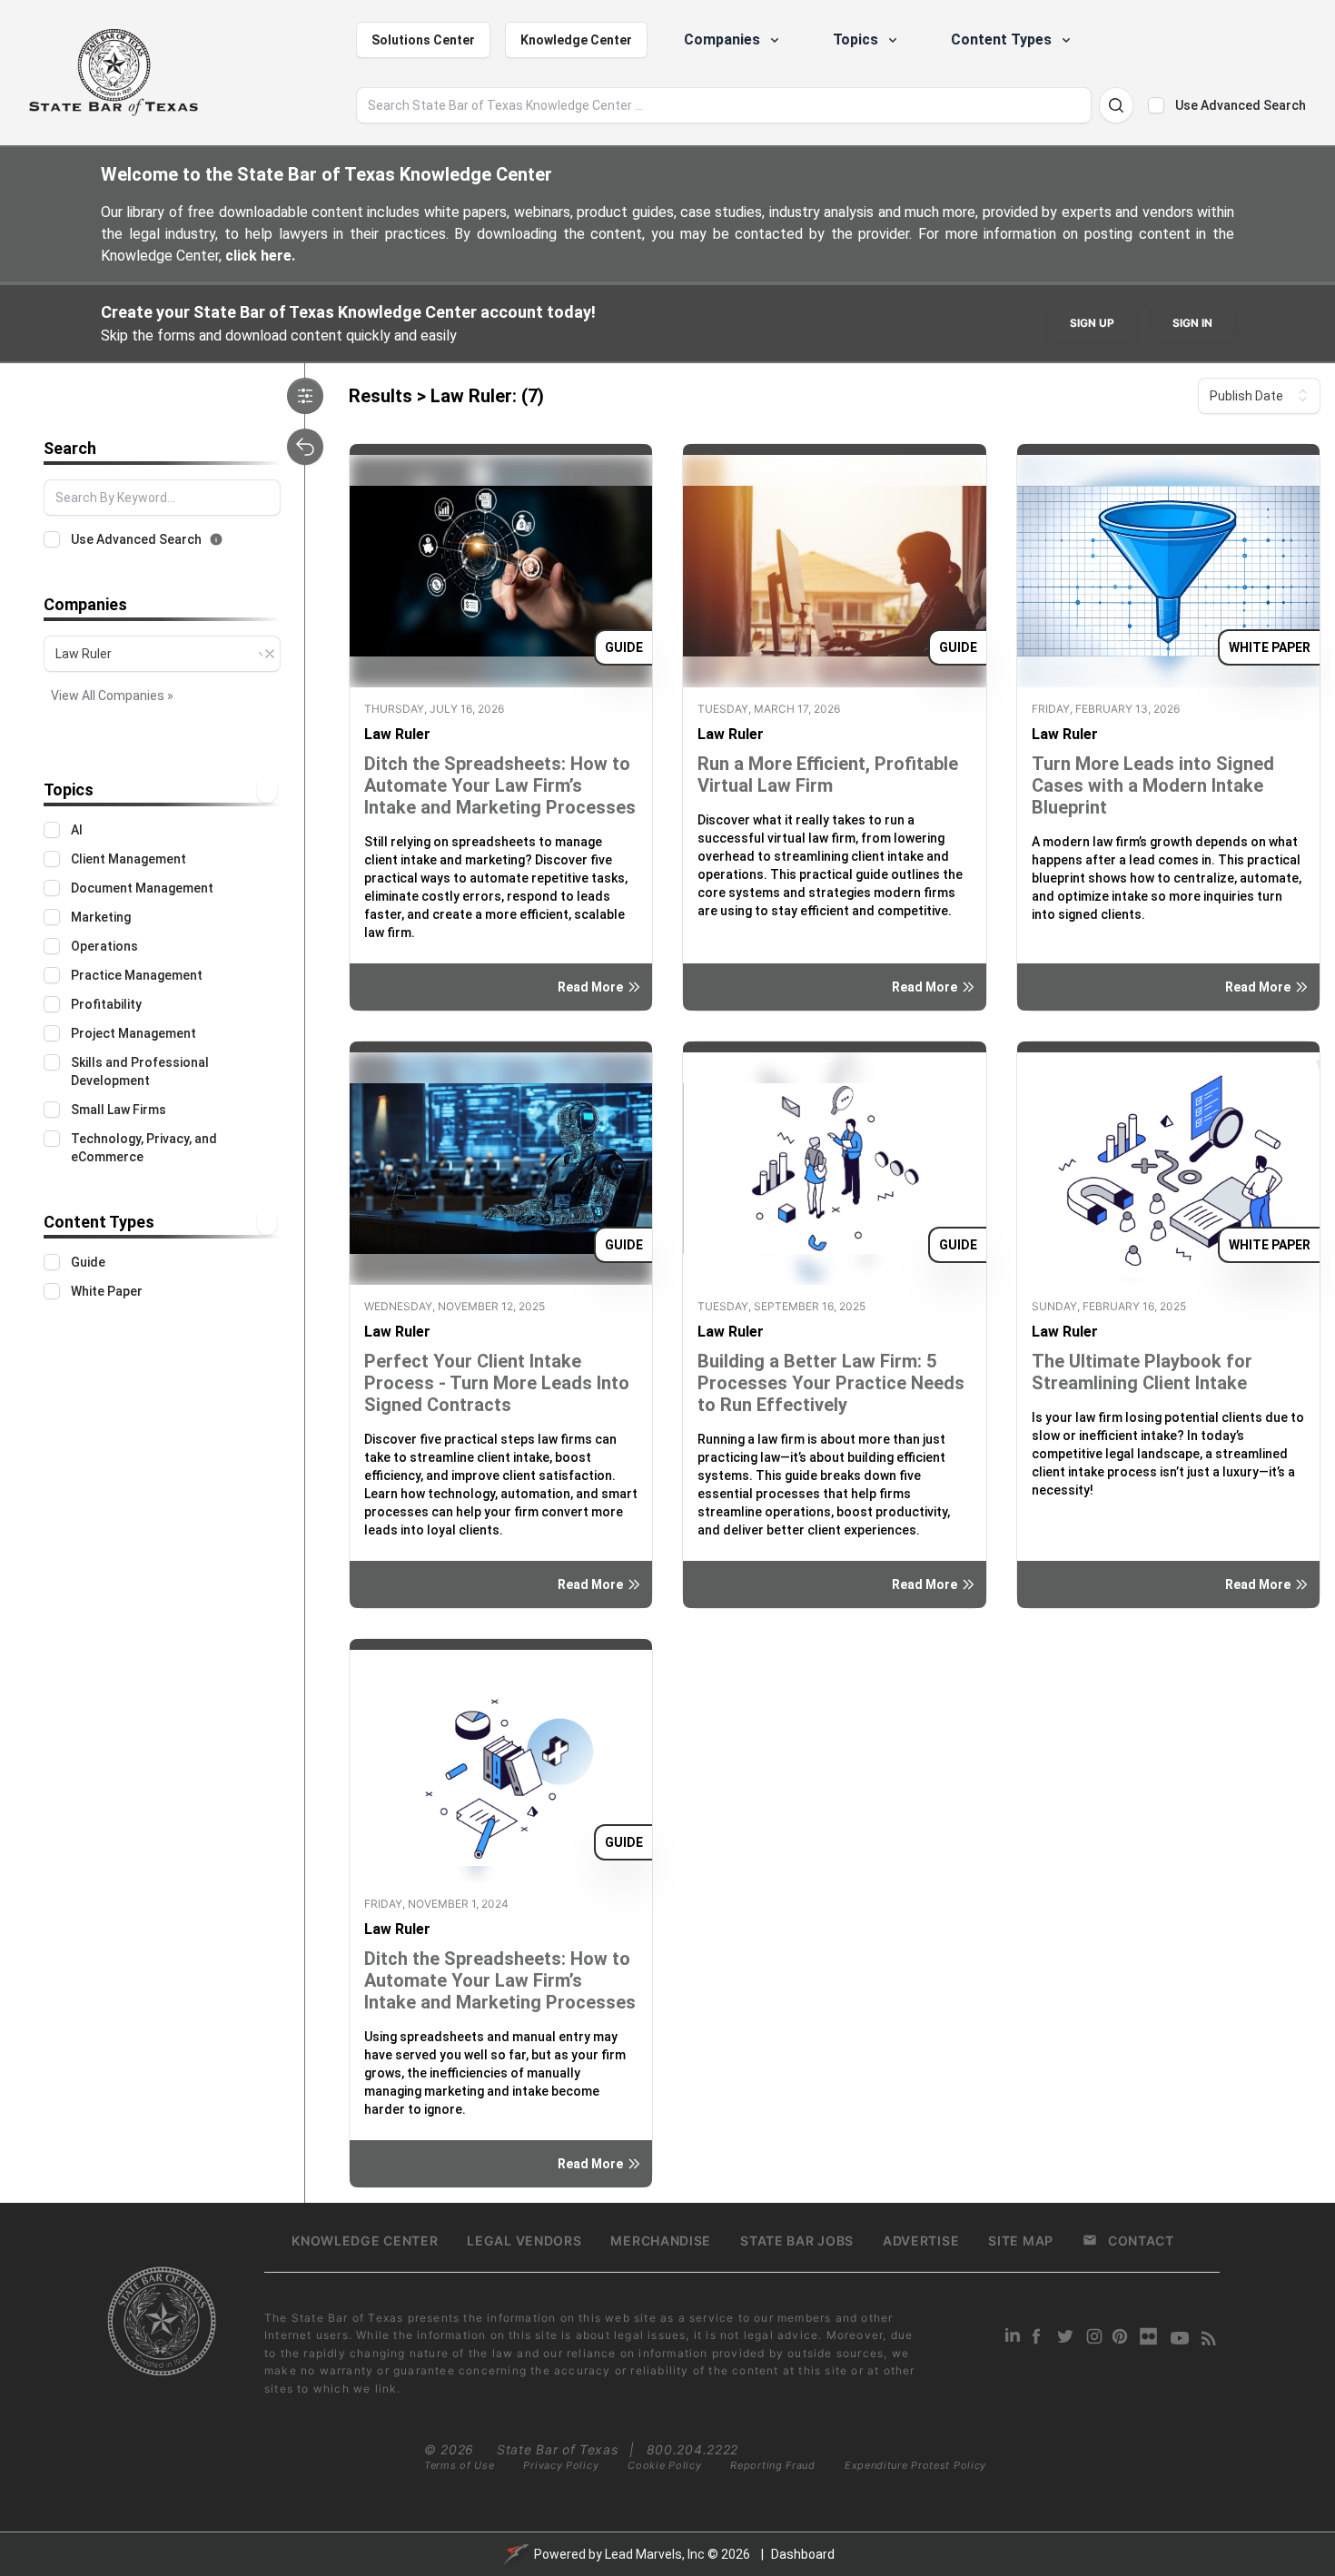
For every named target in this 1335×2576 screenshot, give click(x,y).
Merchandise (661, 2240)
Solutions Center (423, 40)
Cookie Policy (664, 2465)
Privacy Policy (561, 2465)
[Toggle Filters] (305, 396)
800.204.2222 (692, 2449)
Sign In (1192, 323)
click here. (260, 256)
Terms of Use (459, 2465)
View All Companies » (112, 696)
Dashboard (803, 2554)
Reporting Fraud (773, 2465)
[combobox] (162, 654)
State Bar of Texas (558, 2449)
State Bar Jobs (797, 2240)
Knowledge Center (576, 40)
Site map (1021, 2240)
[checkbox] (1156, 105)
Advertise (921, 2240)
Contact (1141, 2240)
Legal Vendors (524, 2240)
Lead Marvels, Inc (655, 2554)
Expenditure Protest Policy (915, 2465)
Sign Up (1092, 323)
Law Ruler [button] (397, 734)
